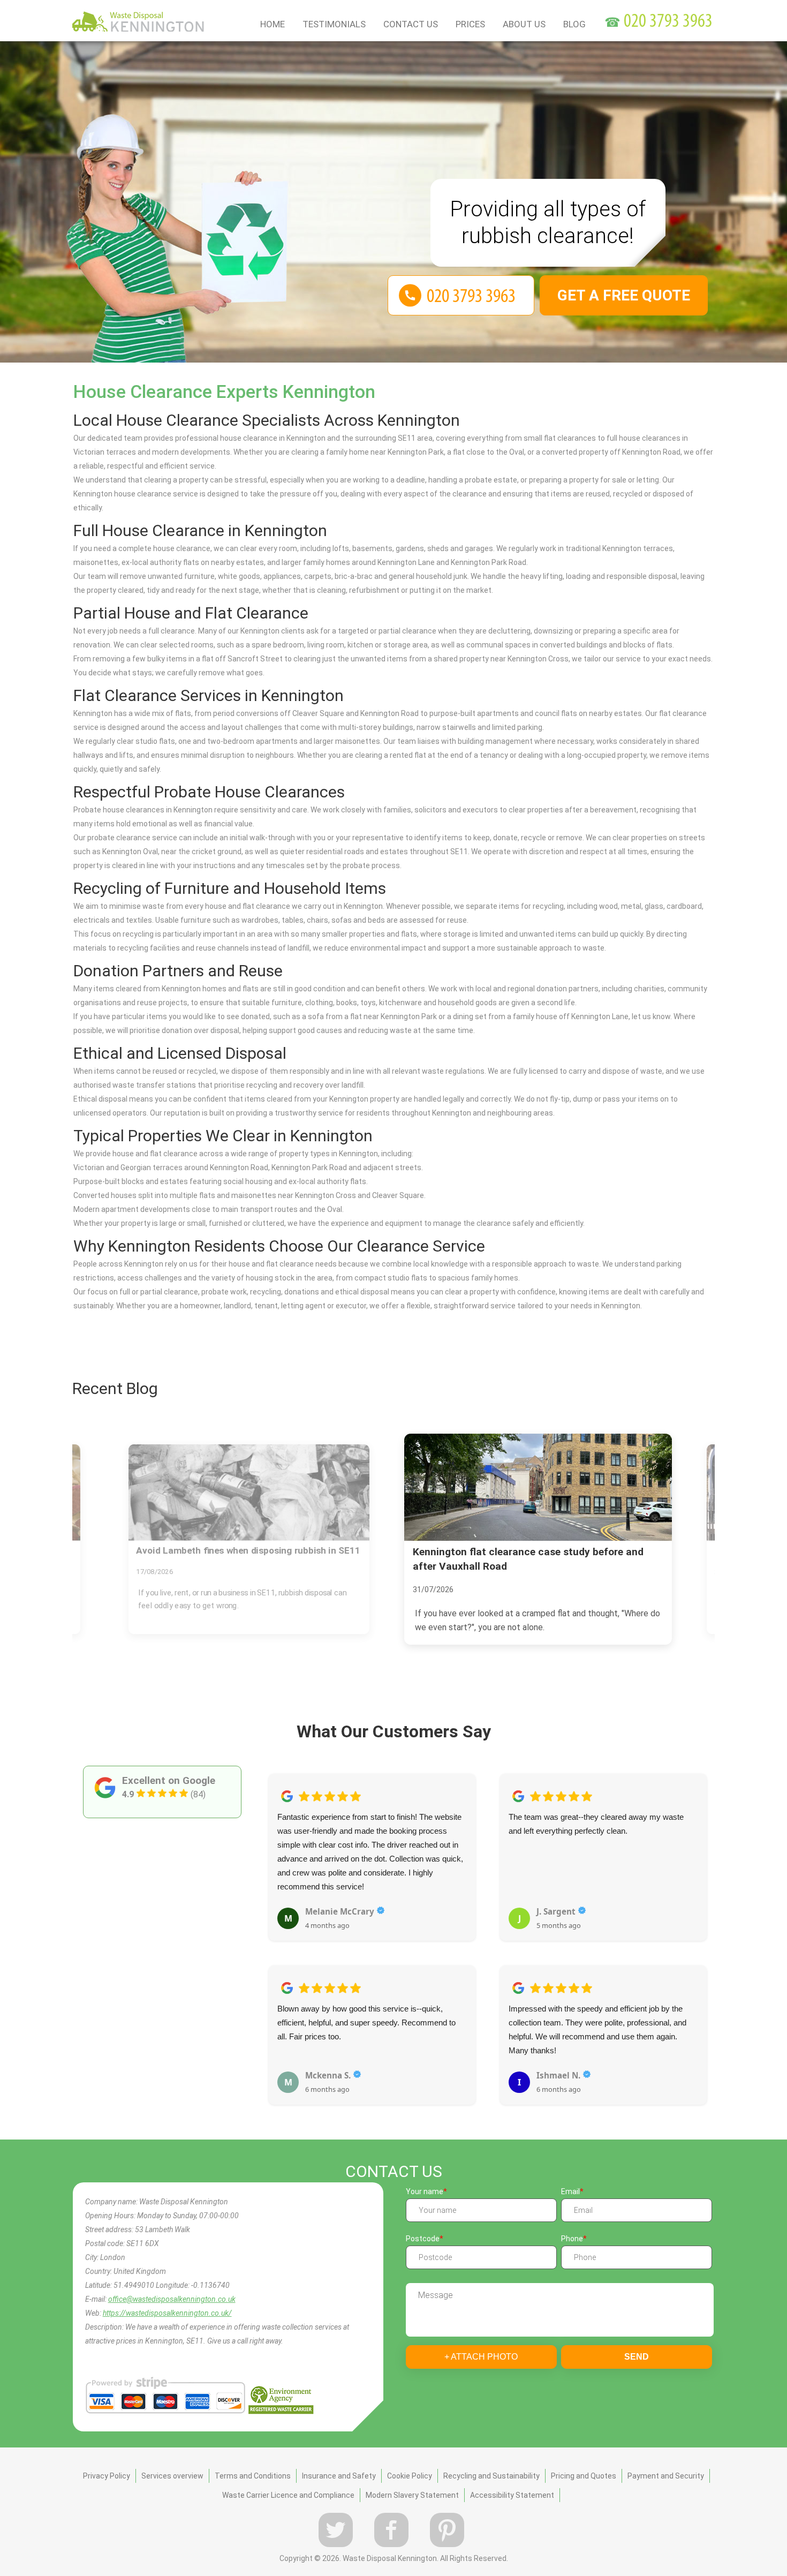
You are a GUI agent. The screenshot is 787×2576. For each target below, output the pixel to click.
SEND (637, 2357)
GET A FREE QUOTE (624, 295)
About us (524, 24)
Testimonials (334, 24)
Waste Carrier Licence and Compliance (288, 2495)
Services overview (172, 2476)
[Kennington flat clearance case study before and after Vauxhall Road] (538, 1487)
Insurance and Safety (339, 2476)
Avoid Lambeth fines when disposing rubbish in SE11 (248, 1551)
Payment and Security (666, 2476)
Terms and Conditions (253, 2476)
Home (273, 24)
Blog (574, 24)
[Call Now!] (669, 22)
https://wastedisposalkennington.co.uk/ (167, 2313)
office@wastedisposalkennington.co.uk (172, 2299)
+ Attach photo (481, 2357)
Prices (470, 24)
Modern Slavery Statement (412, 2495)
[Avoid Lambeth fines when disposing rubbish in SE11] (249, 1493)
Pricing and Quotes (584, 2476)
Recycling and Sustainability (491, 2476)
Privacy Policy (107, 2476)
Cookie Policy (410, 2476)
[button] (277, 1927)
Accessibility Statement (512, 2495)
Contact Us (411, 24)
